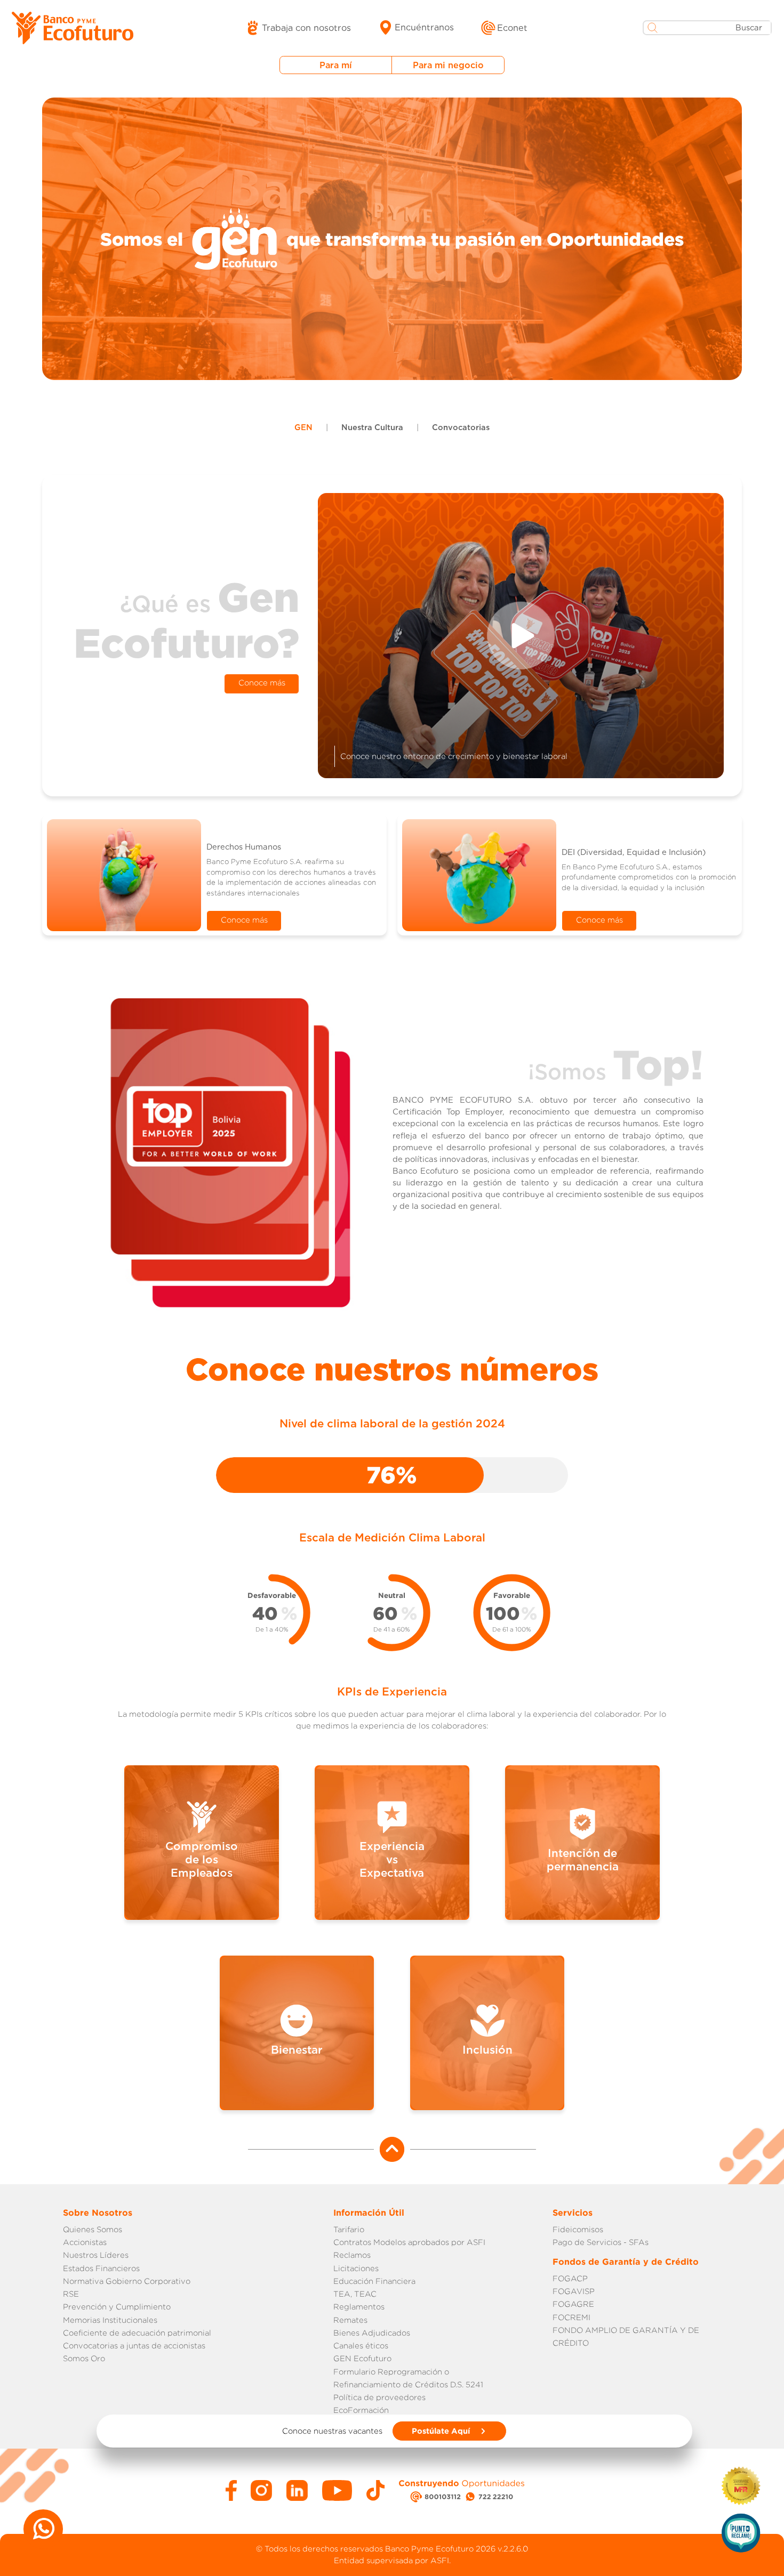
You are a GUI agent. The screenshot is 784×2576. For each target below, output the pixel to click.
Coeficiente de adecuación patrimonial (137, 2333)
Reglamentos (359, 2307)
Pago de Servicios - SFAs (601, 2242)
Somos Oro (84, 2358)
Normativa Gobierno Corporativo (127, 2281)
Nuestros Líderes (96, 2255)
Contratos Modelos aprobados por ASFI (409, 2242)
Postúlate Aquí (442, 2430)
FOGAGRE (573, 2304)
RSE (71, 2294)
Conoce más (262, 683)
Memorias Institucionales (110, 2320)
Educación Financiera (374, 2281)
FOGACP (570, 2278)
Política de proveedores (379, 2397)
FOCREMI (571, 2317)
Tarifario (349, 2229)
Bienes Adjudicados (372, 2333)
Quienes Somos (93, 2229)
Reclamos (352, 2255)
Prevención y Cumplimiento (117, 2307)
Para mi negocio (448, 65)
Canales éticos (361, 2345)
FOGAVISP (574, 2291)
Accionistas (85, 2242)
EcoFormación (361, 2410)
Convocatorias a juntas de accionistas (134, 2345)
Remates (350, 2320)
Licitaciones (356, 2268)
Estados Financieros (101, 2268)
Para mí (336, 65)
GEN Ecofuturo (362, 2358)
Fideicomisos (578, 2229)
